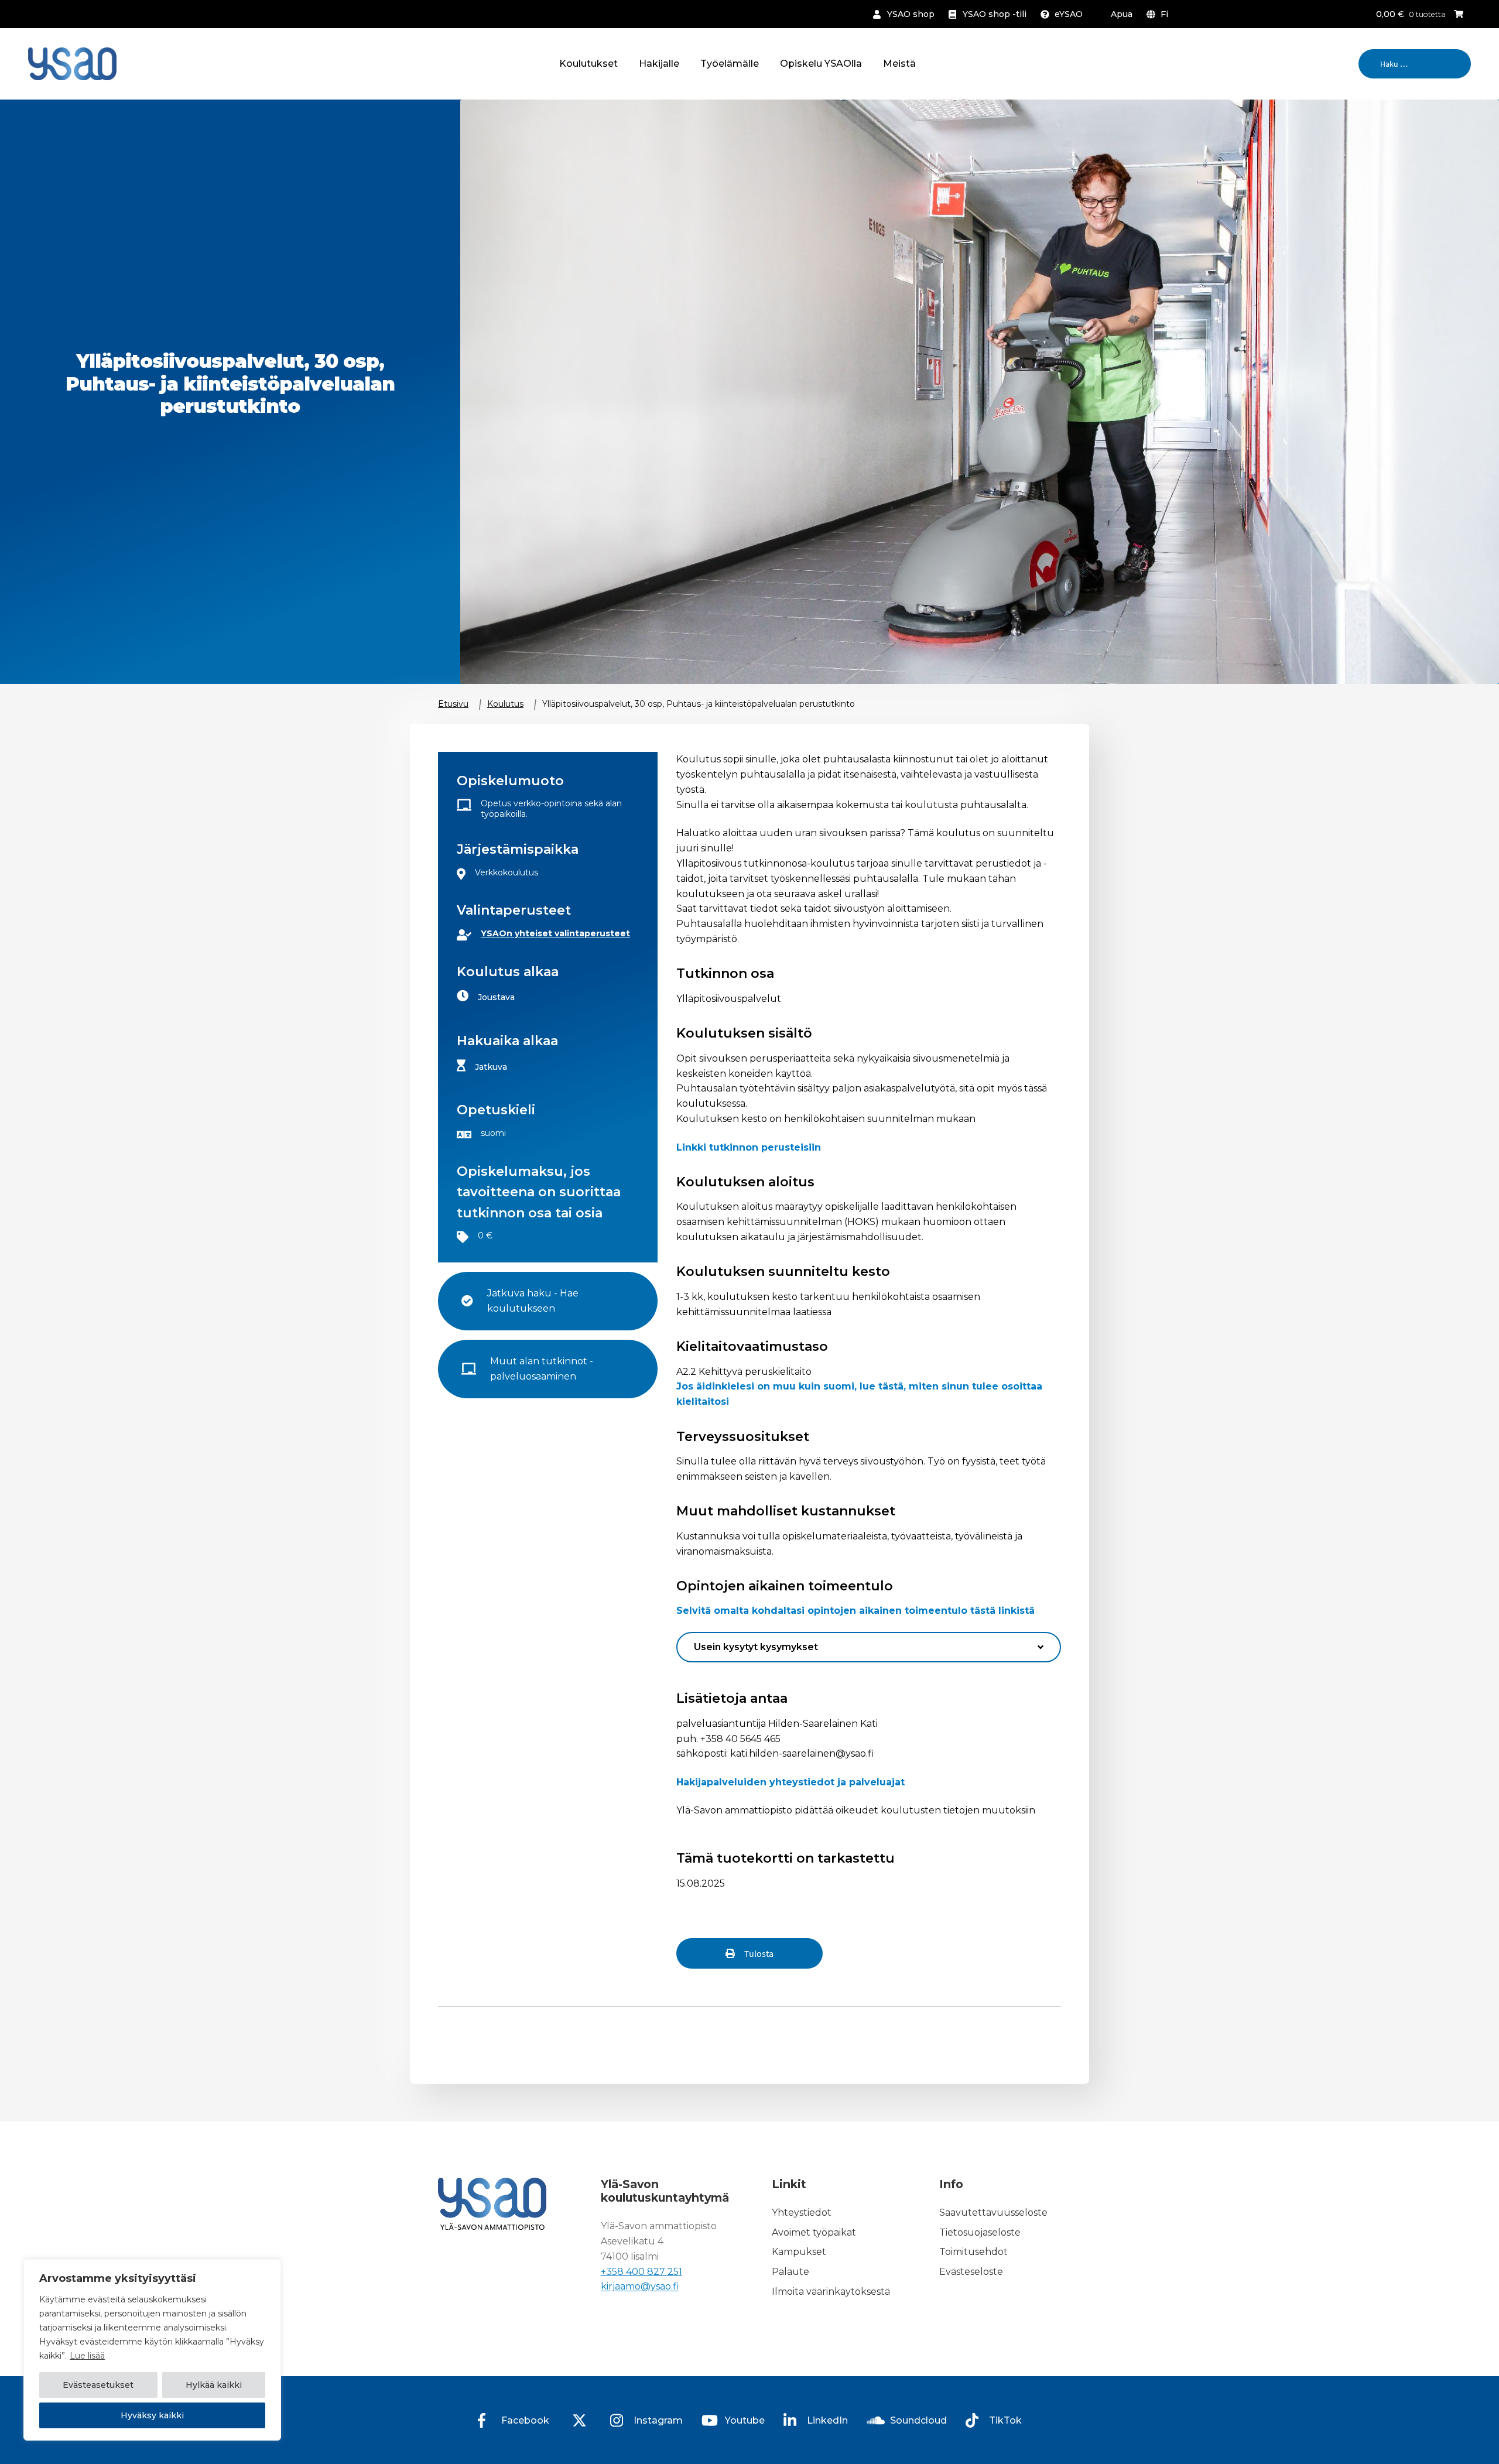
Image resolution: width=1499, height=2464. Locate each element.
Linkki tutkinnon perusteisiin (749, 1147)
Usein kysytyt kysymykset (756, 1647)
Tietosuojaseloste (980, 2232)
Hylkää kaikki (214, 2385)
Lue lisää (87, 2356)
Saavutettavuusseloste (993, 2213)
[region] (152, 2350)
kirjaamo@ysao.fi (640, 2287)
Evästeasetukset (98, 2385)
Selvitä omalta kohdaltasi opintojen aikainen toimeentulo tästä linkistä (855, 1611)
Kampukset (799, 2252)
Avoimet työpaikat (814, 2232)
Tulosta (759, 1953)
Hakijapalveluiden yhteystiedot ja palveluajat (790, 1782)
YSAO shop (911, 14)
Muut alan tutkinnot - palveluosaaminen (543, 1369)
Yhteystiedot (802, 2213)
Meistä (899, 64)
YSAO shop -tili (995, 14)
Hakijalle (659, 64)
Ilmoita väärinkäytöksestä (831, 2292)
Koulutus (505, 704)
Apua (1122, 14)
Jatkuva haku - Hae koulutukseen (534, 1301)
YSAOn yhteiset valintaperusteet (555, 933)
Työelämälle (730, 64)
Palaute (790, 2272)
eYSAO (1069, 14)
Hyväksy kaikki (152, 2415)
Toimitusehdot (973, 2252)
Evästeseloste (971, 2272)
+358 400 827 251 (641, 2272)
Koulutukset (588, 64)
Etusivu (453, 704)
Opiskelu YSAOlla (821, 64)
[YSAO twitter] (580, 2420)
